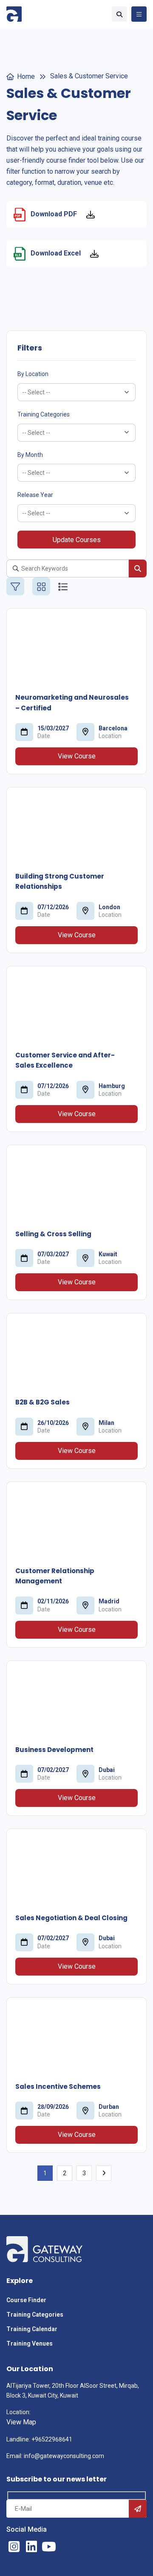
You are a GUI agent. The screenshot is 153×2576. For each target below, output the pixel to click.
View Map (21, 2422)
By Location (33, 374)
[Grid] (41, 586)
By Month (30, 455)
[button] (119, 14)
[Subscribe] (138, 2509)
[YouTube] (49, 2547)
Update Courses (77, 540)
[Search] (138, 569)
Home (26, 76)
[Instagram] (14, 2547)
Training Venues (30, 2343)
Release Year (35, 495)
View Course (77, 756)
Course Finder (26, 2300)
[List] (63, 586)
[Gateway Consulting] (14, 14)
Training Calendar (33, 2329)
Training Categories (44, 414)
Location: (18, 2412)
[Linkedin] (31, 2547)
